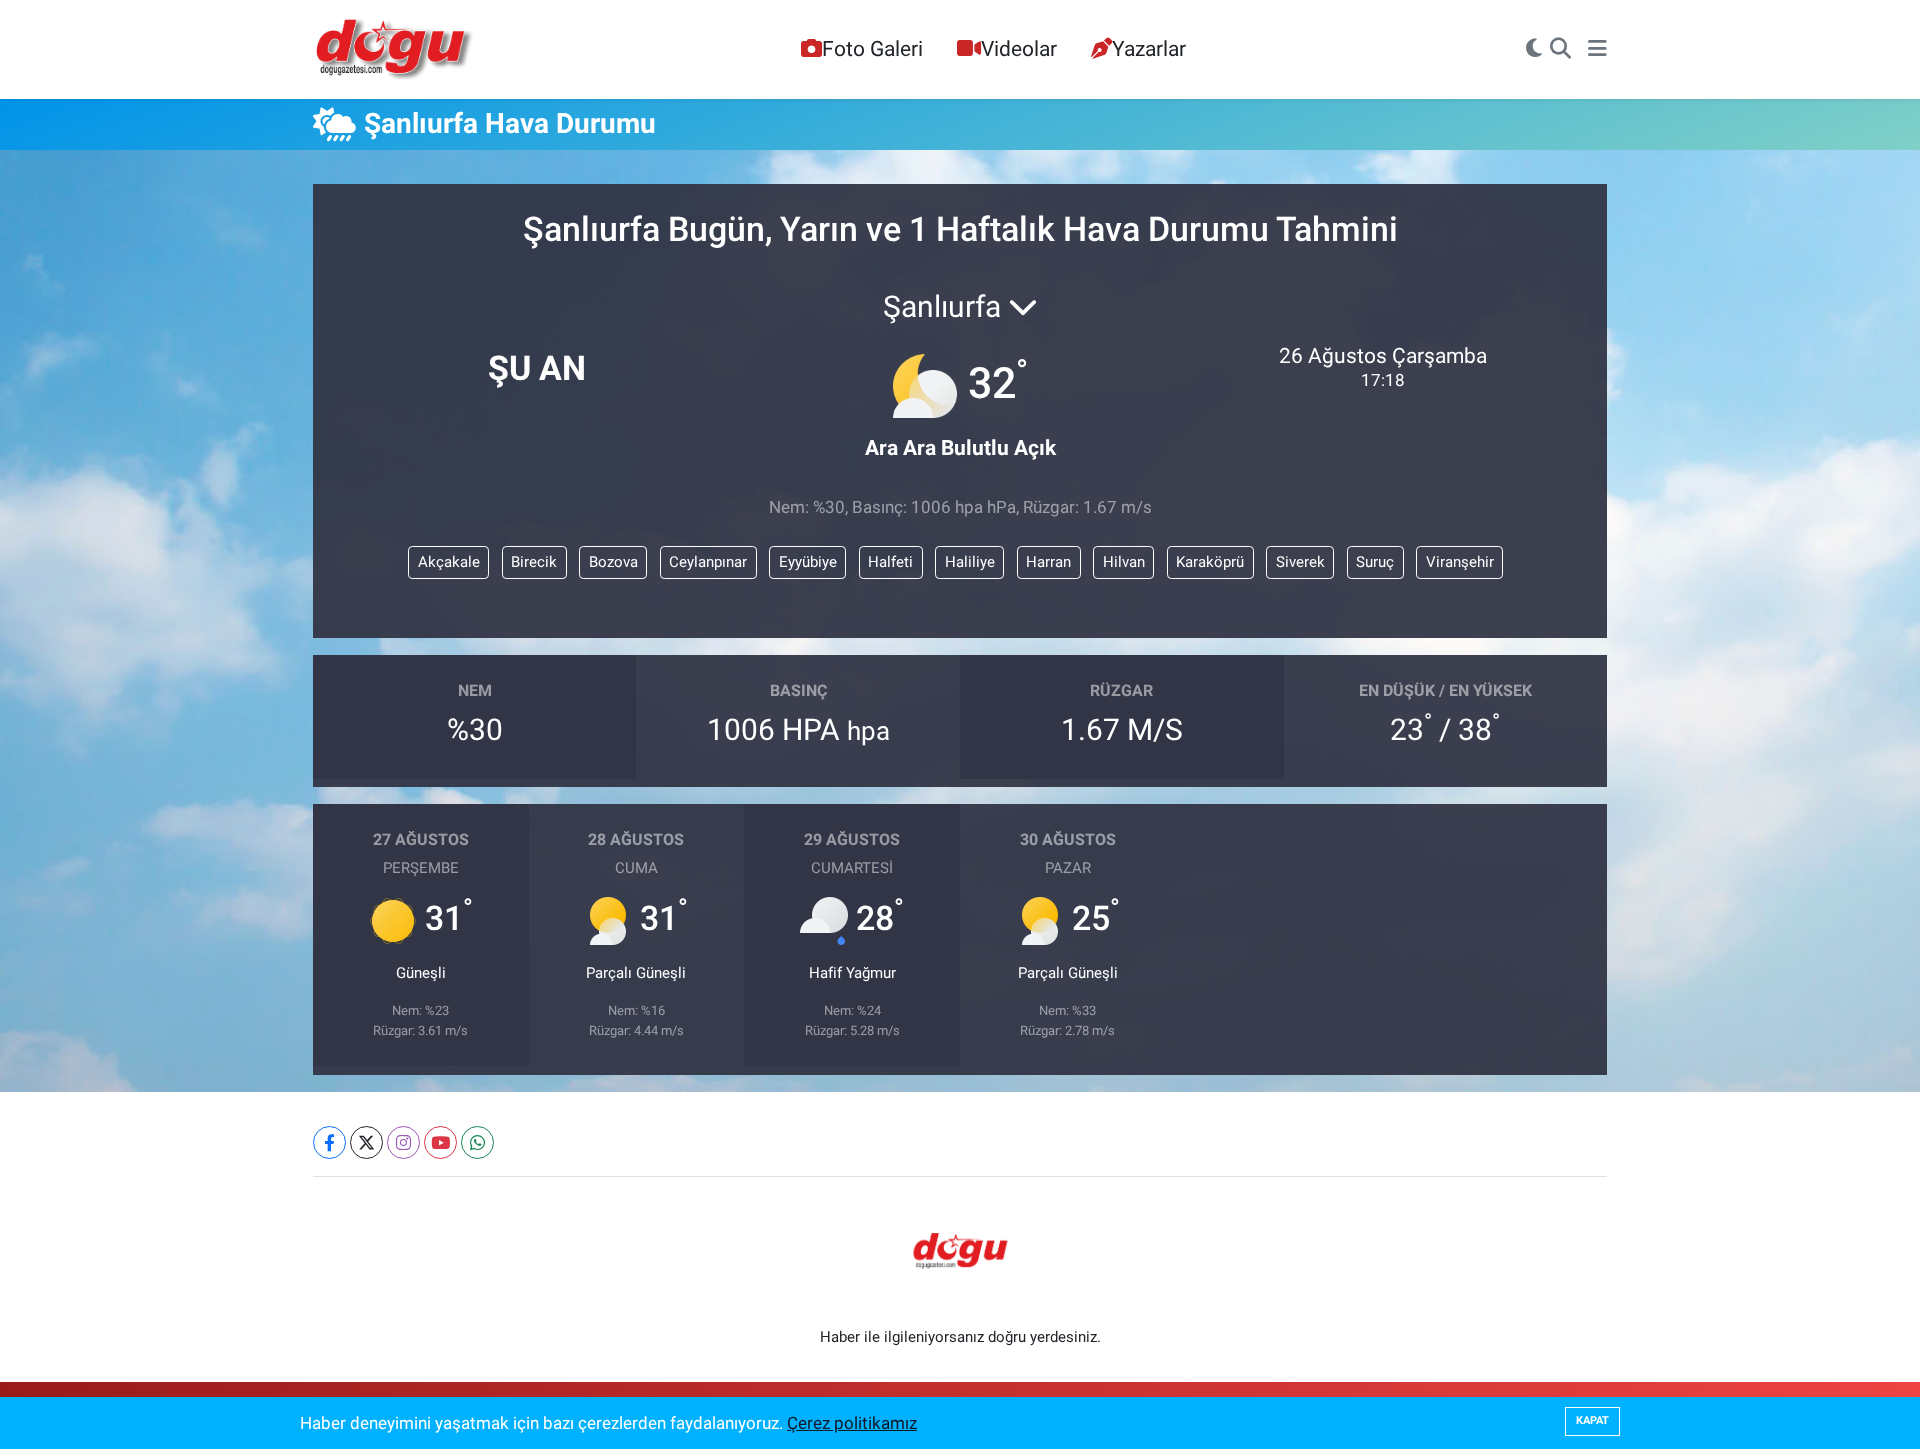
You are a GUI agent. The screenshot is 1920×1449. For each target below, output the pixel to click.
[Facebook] (329, 1142)
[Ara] (1560, 50)
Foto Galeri (872, 48)
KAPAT (1592, 1420)
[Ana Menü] (1597, 50)
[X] (366, 1142)
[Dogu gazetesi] (395, 50)
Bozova (613, 562)
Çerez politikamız (852, 1423)
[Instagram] (403, 1142)
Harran (1048, 562)
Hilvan (1124, 562)
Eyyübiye (808, 562)
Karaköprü (1210, 562)
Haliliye (970, 562)
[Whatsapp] (477, 1142)
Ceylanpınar (708, 562)
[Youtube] (440, 1142)
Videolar (1019, 48)
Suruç (1375, 562)
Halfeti (890, 562)
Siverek (1300, 562)
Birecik (534, 562)
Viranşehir (1460, 562)
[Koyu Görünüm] (1534, 50)
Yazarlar (1149, 48)
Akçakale (449, 562)
